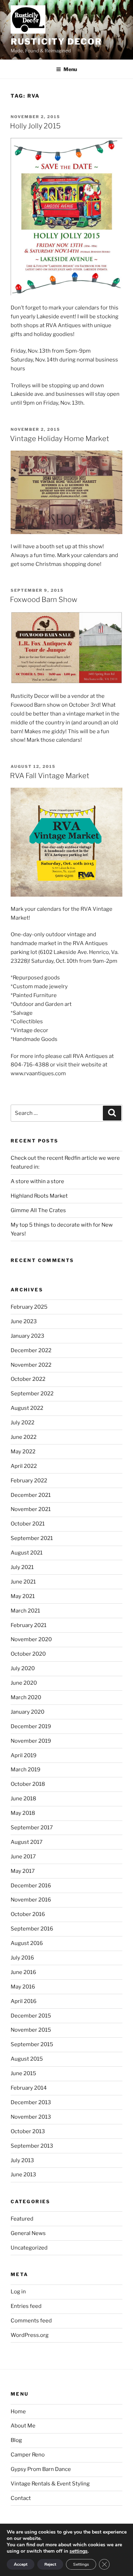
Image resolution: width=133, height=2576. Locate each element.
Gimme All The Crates (38, 1210)
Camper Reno (28, 2455)
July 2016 (22, 1958)
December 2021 (31, 1495)
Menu (70, 69)
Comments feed (31, 2321)
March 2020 (26, 1697)
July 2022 (23, 1423)
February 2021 (29, 1625)
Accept (21, 2564)
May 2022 (23, 1452)
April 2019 (24, 1755)
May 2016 (23, 1987)
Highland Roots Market (39, 1196)
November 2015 (31, 2030)
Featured (22, 2219)
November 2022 (31, 1365)
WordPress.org (30, 2335)
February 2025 (29, 1307)
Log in (18, 2292)
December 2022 (31, 1350)
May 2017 (23, 1871)
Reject (50, 2564)
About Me (23, 2426)
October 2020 (28, 1654)
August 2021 (27, 1553)
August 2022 (27, 1408)
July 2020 (23, 1668)
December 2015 (31, 2016)
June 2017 (23, 1857)
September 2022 (32, 1394)
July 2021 (22, 1567)
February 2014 (29, 2088)
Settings (81, 2564)
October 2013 (28, 2131)
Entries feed (26, 2306)
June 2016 (23, 1972)
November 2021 (31, 1509)
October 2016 (28, 1914)
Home (18, 2412)
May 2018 (23, 1813)
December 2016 (31, 1886)
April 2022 (24, 1466)
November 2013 (31, 2117)
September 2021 (32, 1538)
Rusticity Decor (56, 42)
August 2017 (27, 1842)
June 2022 (24, 1437)
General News (28, 2233)
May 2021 (23, 1596)
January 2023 (27, 1336)
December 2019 (31, 1726)
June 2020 (24, 1683)
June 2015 (23, 2073)
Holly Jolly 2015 (35, 126)
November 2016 (31, 1900)
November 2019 (31, 1741)
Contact (21, 2498)
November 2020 (31, 1639)
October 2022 (28, 1379)
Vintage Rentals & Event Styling (50, 2484)
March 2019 (26, 1770)
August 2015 (27, 2059)
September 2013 (32, 2146)
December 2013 (31, 2102)
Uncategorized (29, 2248)
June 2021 (23, 1582)
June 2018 (23, 1799)
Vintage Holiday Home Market (60, 439)
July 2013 (22, 2160)
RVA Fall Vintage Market (50, 776)
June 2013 (23, 2175)
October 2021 (28, 1524)
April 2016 (24, 2001)
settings (79, 2551)
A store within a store (37, 1181)
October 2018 (28, 1784)
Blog (16, 2440)
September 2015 (32, 2044)
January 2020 (27, 1712)
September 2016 (32, 1929)
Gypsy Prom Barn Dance (41, 2469)
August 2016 (27, 1943)
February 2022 (29, 1481)
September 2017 (32, 1828)
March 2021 (25, 1611)
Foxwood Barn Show (44, 600)
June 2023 (24, 1321)
